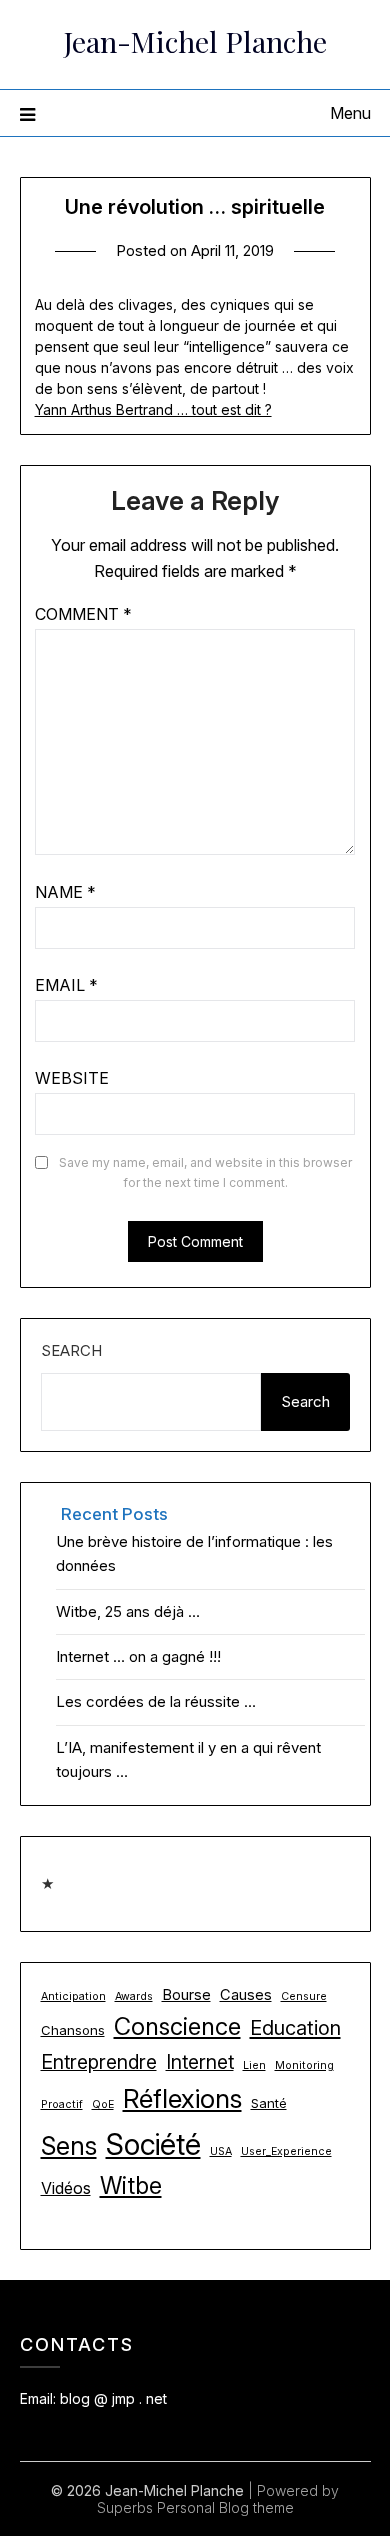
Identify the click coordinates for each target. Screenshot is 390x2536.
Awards (134, 1996)
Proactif (62, 2104)
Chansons (73, 2030)
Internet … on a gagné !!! (138, 1656)
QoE (103, 2104)
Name (65, 892)
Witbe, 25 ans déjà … (128, 1611)
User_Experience (286, 2151)
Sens (69, 2145)
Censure (304, 1996)
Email (66, 985)
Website (72, 1078)
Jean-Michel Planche (195, 41)
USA (221, 2151)
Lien (254, 2065)
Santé (269, 2103)
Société (153, 2144)
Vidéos (66, 2188)
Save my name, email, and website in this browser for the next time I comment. (205, 1172)
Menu (350, 113)
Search (71, 1350)
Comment (83, 614)
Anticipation (73, 1996)
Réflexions (182, 2098)
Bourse (186, 1995)
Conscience (177, 2026)
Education (295, 2028)
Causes (246, 1995)
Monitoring (304, 2065)
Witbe (131, 2186)
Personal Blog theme (225, 2507)
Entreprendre (99, 2062)
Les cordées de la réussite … (156, 1701)
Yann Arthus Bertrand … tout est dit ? (153, 409)
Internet (200, 2062)
